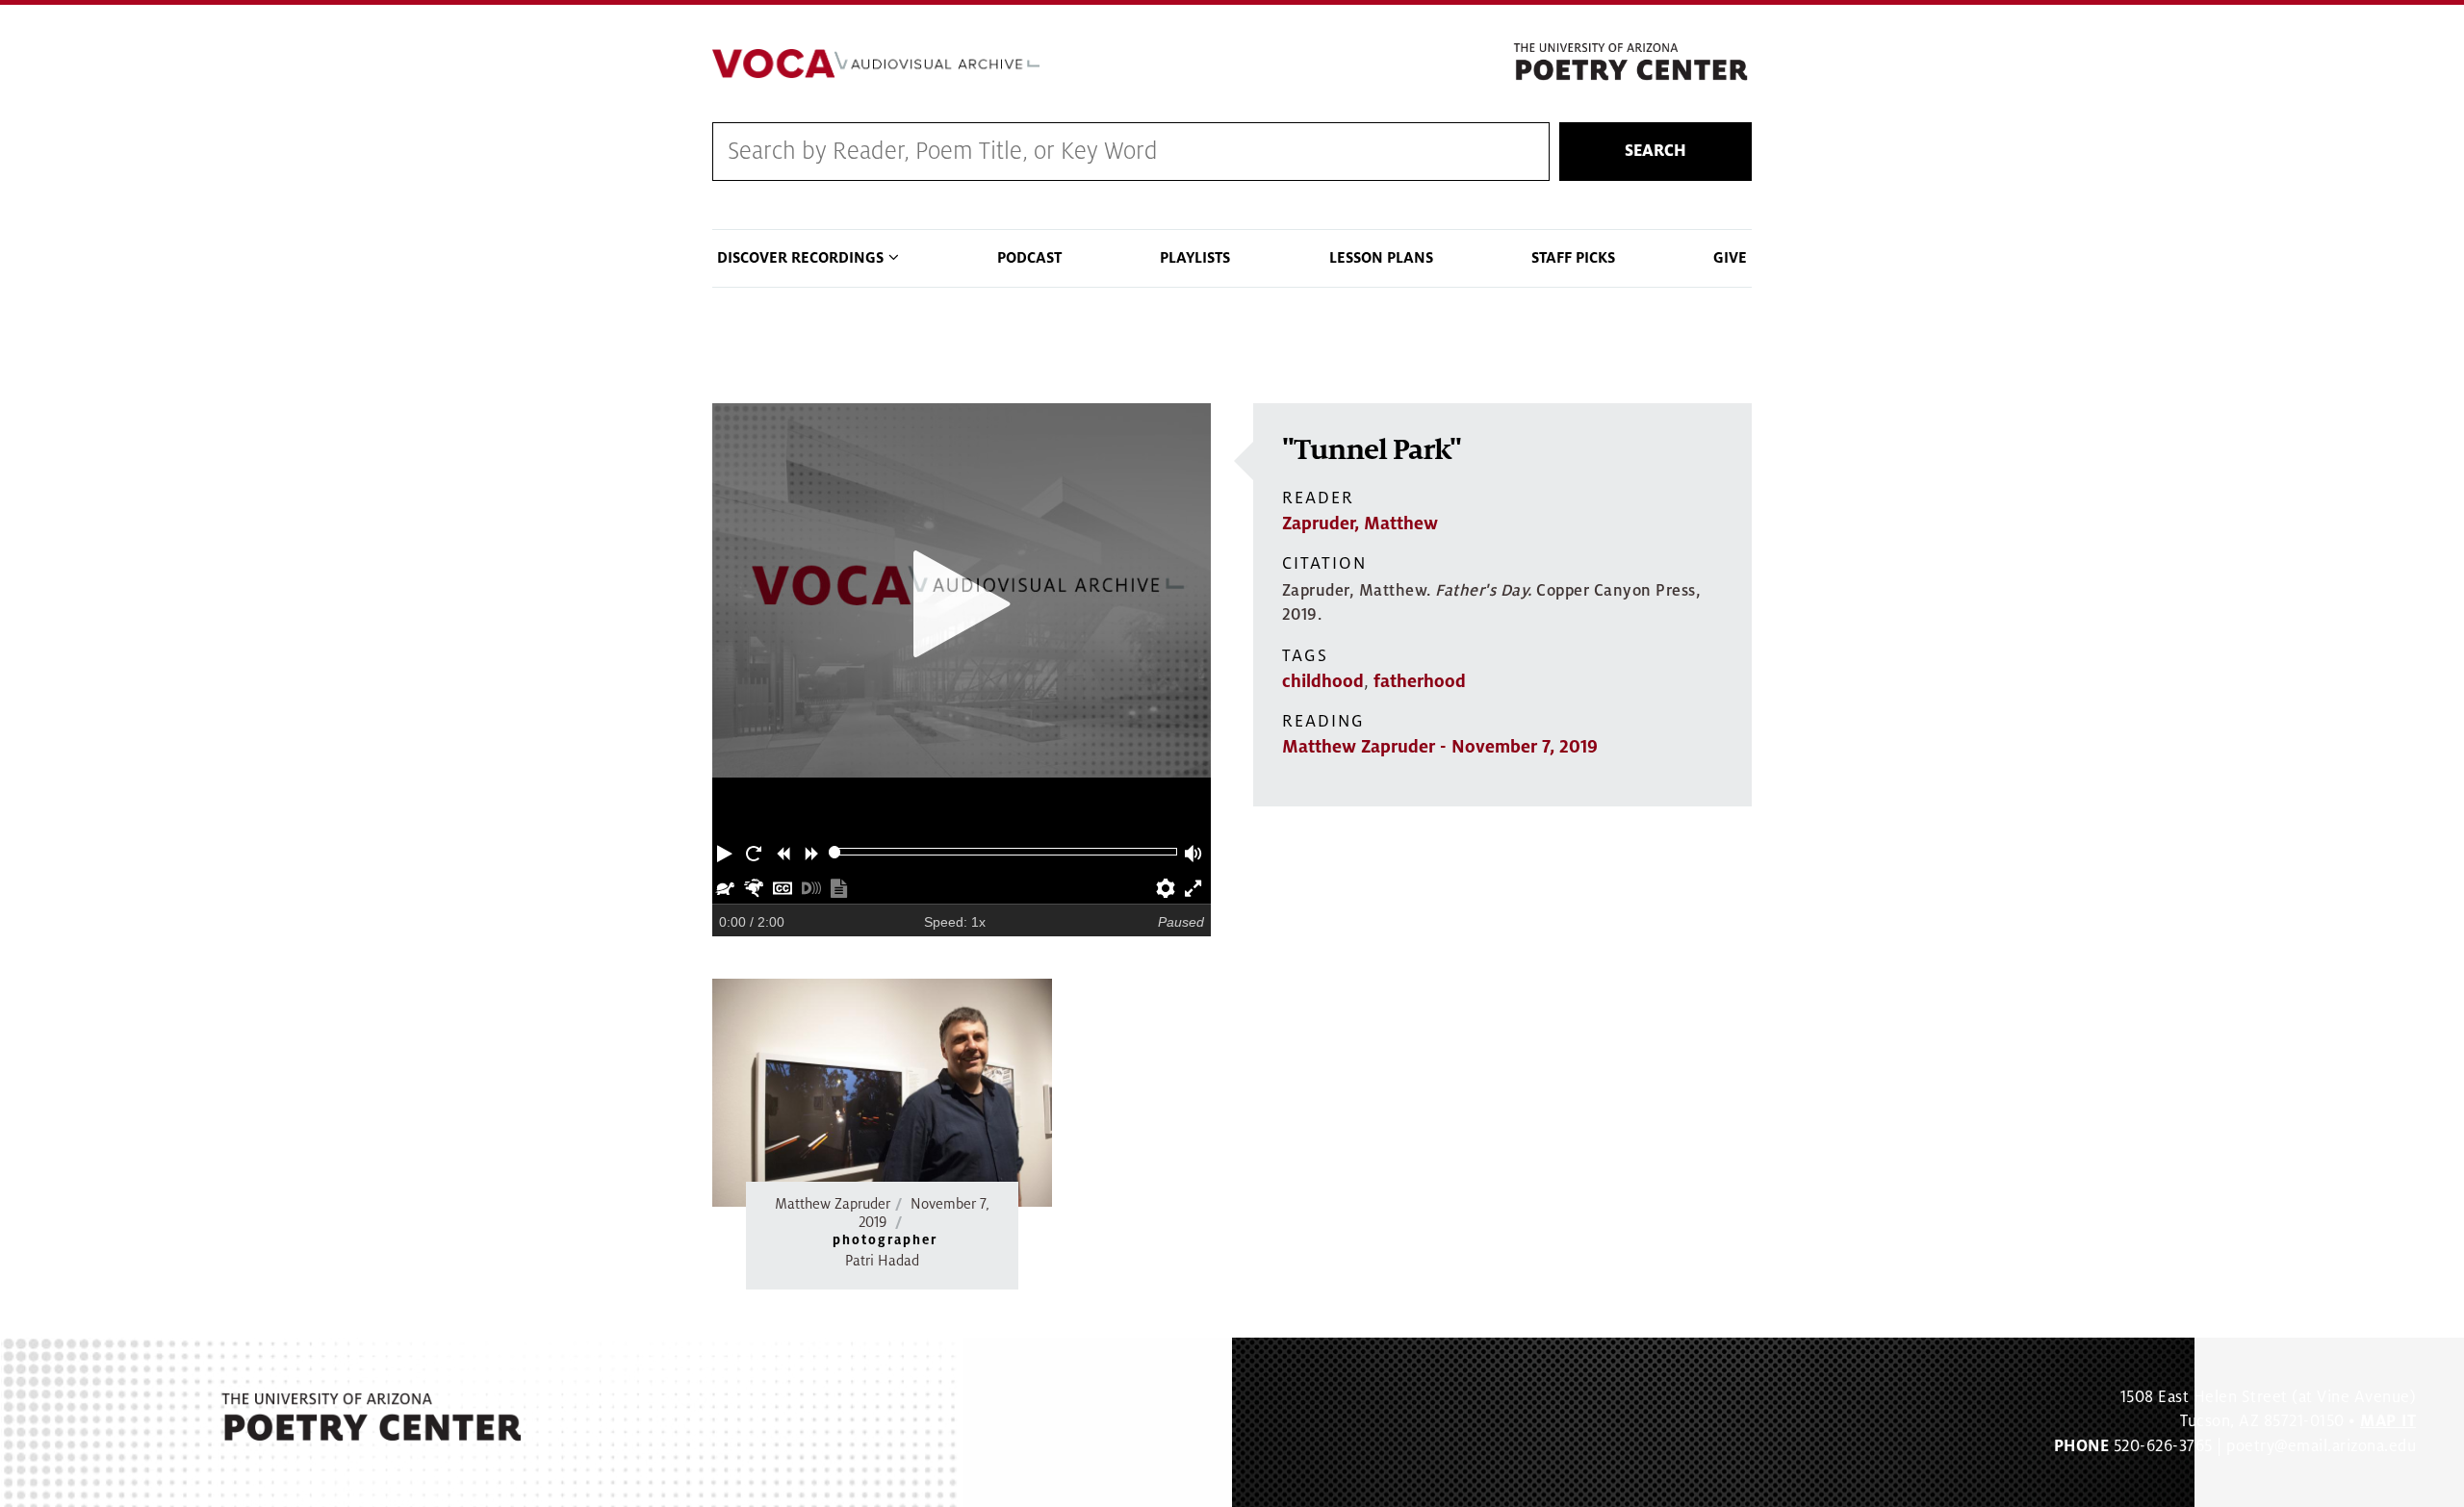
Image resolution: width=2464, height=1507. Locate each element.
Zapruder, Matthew (1360, 524)
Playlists (1195, 258)
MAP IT (2388, 1421)
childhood (1323, 681)
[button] (727, 852)
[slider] (835, 852)
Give (1730, 258)
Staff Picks (1573, 258)
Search (1655, 151)
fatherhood (1420, 681)
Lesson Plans (1381, 258)
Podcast (1029, 258)
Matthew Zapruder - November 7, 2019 (1440, 747)
